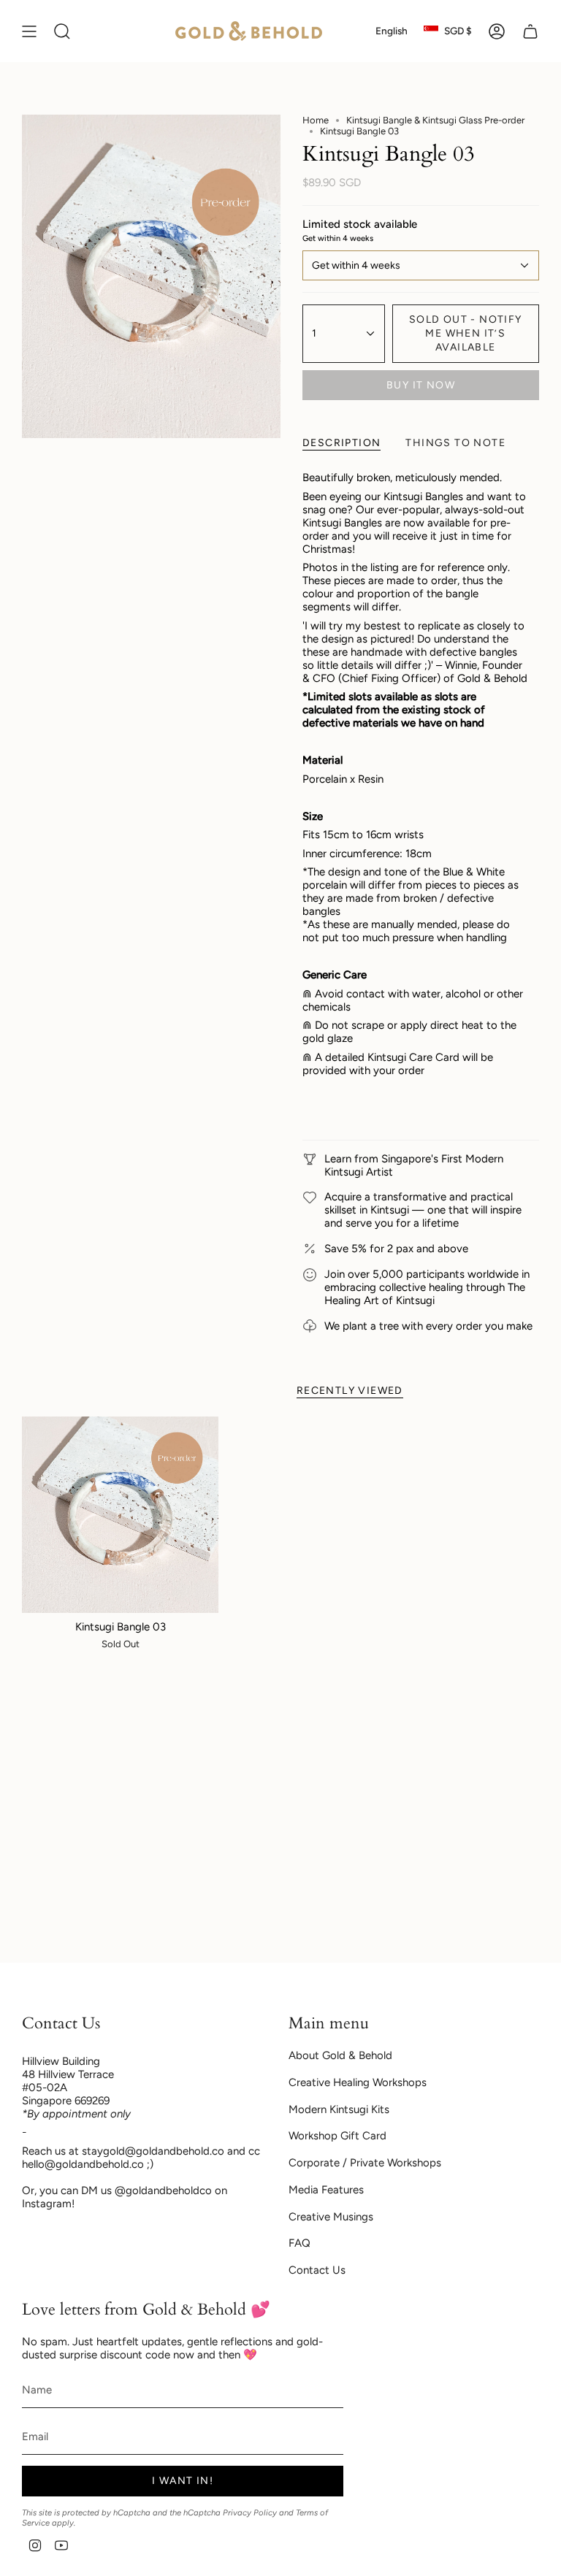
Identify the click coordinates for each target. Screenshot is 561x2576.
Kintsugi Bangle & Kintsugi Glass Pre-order (435, 120)
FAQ (299, 2243)
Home (316, 120)
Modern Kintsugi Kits (339, 2109)
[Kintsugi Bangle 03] (120, 1515)
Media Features (326, 2190)
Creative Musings (331, 2217)
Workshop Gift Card (337, 2136)
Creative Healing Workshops (358, 2082)
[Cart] (530, 31)
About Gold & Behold (340, 2055)
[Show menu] (29, 31)
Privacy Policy (250, 2512)
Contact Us (317, 2270)
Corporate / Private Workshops (365, 2163)
